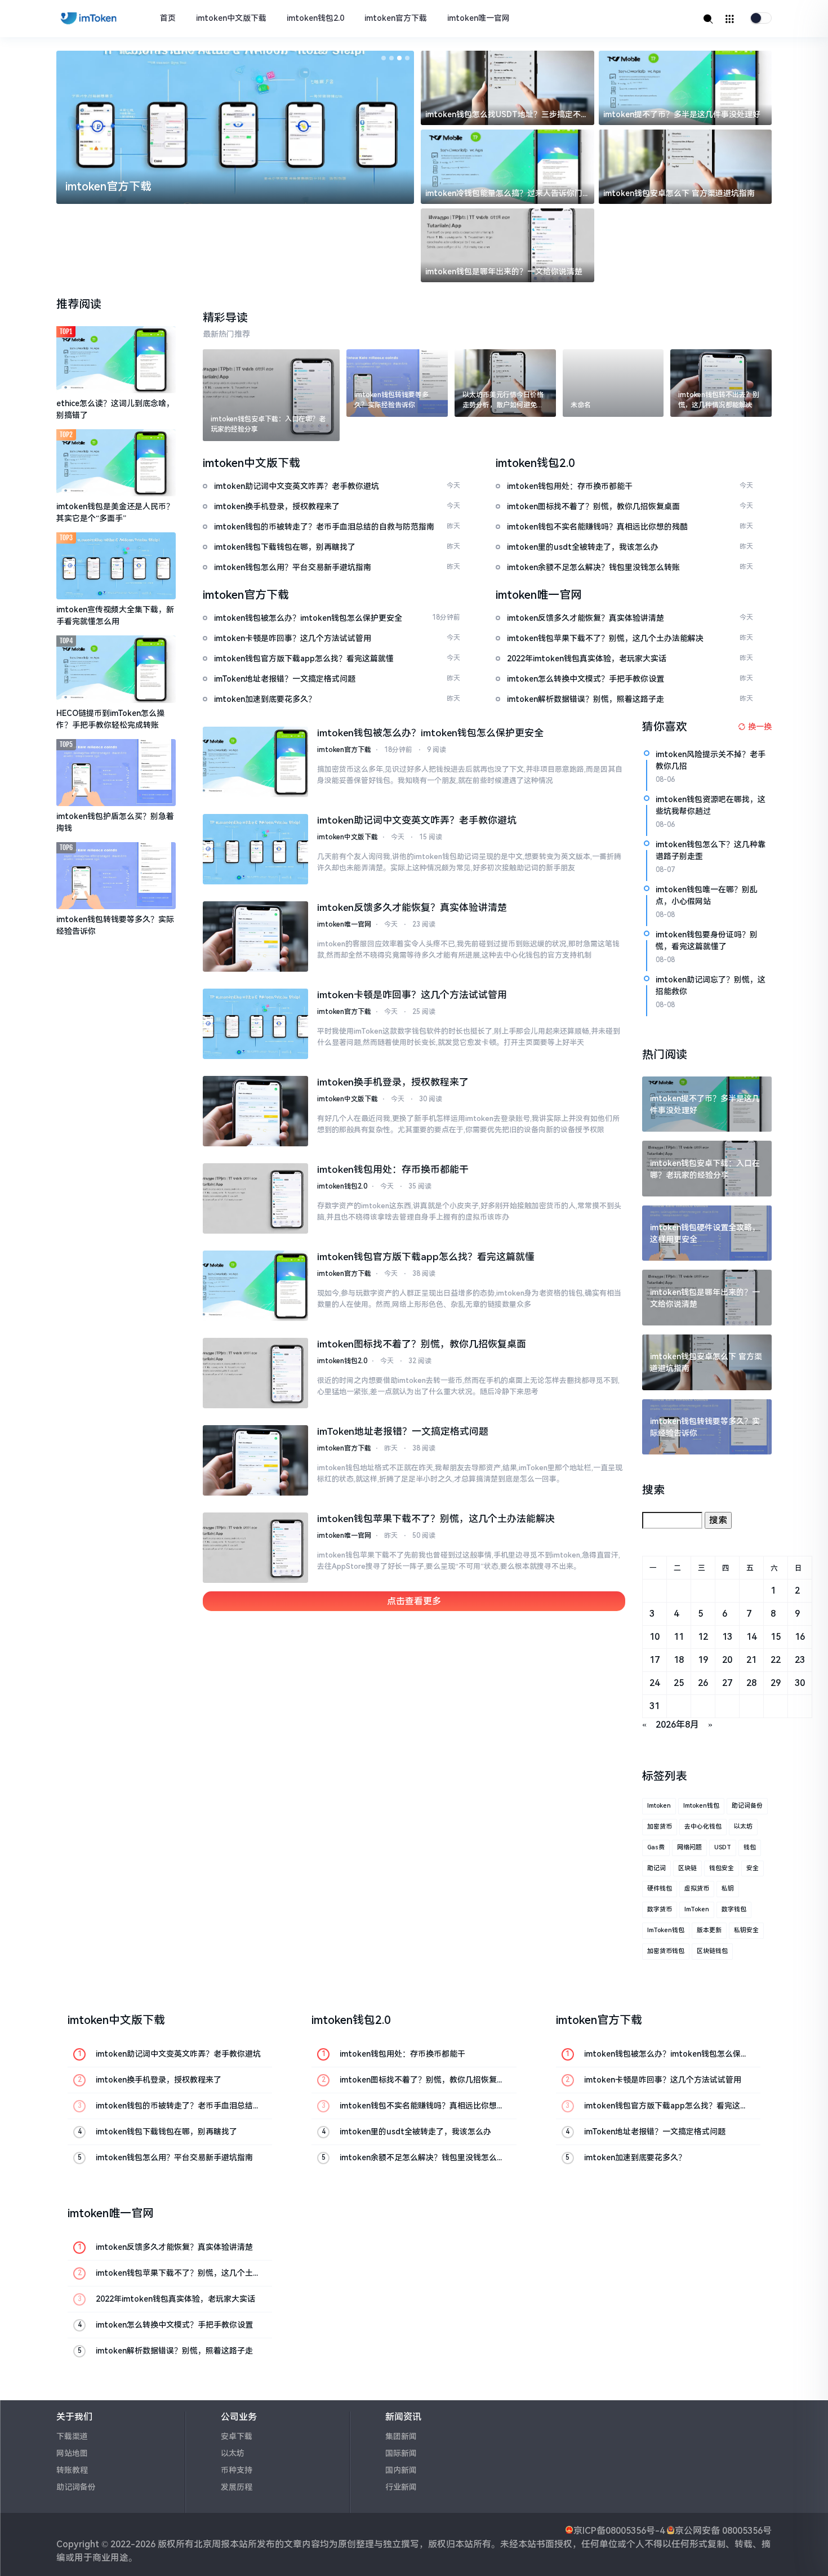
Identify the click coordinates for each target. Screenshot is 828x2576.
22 (776, 1660)
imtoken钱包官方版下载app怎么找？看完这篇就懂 (426, 1257)
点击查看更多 (414, 1601)
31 (655, 1706)
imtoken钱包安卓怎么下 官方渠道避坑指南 (679, 193)
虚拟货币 (697, 1888)
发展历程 (237, 2487)
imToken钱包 (666, 1930)
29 (776, 1683)
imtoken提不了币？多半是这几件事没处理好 (682, 114)
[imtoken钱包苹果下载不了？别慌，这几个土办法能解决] (256, 1548)
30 (800, 1683)
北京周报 (212, 2544)
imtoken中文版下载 (231, 18)
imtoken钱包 (701, 1806)
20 (727, 1660)
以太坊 (743, 1827)
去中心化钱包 (703, 1827)
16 (800, 1637)
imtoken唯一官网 (478, 18)
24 (655, 1683)
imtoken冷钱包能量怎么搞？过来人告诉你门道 (504, 194)
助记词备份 (747, 1806)
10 (655, 1637)
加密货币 (660, 1827)
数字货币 (660, 1909)
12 (703, 1637)
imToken (697, 1909)
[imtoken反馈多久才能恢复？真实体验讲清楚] (256, 936)
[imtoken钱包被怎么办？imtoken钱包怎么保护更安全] (256, 762)
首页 (168, 18)
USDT (723, 1847)
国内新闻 (401, 2470)
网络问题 (689, 1847)
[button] (384, 58)
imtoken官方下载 (396, 18)
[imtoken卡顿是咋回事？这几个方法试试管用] (256, 1024)
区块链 (687, 1868)
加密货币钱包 (666, 1951)
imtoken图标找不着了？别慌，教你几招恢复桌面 (422, 1344)
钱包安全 (722, 1868)
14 (751, 1637)
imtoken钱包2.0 (315, 18)
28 (751, 1683)
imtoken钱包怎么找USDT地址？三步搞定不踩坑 (507, 115)
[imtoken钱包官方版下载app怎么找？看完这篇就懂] (256, 1286)
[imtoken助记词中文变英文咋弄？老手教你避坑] (256, 849)
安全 (753, 1868)
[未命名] (613, 383)
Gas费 (656, 1847)
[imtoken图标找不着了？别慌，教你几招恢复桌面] (256, 1373)
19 (703, 1660)
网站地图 (72, 2453)
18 (679, 1660)
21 (751, 1660)
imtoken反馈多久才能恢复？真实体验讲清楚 (412, 907)
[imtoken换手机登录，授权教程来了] (256, 1111)
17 (655, 1660)
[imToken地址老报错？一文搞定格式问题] (256, 1460)
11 (679, 1637)
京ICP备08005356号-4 (619, 2531)
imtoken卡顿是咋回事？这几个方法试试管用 (412, 995)
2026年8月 (677, 1725)
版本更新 (709, 1930)
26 (703, 1683)
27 (727, 1683)
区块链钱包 (712, 1951)
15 (776, 1637)
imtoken (659, 1806)
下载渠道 (72, 2436)
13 (727, 1637)
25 (679, 1683)
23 (800, 1660)
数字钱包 (734, 1909)
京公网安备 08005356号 (723, 2531)
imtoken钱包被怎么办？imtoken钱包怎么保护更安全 (430, 733)
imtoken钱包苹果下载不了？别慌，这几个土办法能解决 (436, 1519)
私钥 (728, 1888)
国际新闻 (401, 2453)
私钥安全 (746, 1930)
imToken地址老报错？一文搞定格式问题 (403, 1431)
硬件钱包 (660, 1888)
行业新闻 (401, 2487)
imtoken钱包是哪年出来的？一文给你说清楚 (504, 272)
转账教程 (72, 2470)
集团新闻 (401, 2436)
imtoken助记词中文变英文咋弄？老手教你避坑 (417, 820)
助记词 (656, 1868)
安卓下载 (237, 2436)
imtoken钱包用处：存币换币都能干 (393, 1169)
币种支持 (237, 2470)
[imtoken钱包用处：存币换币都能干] (256, 1198)
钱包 (750, 1847)
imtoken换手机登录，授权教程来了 (393, 1082)
